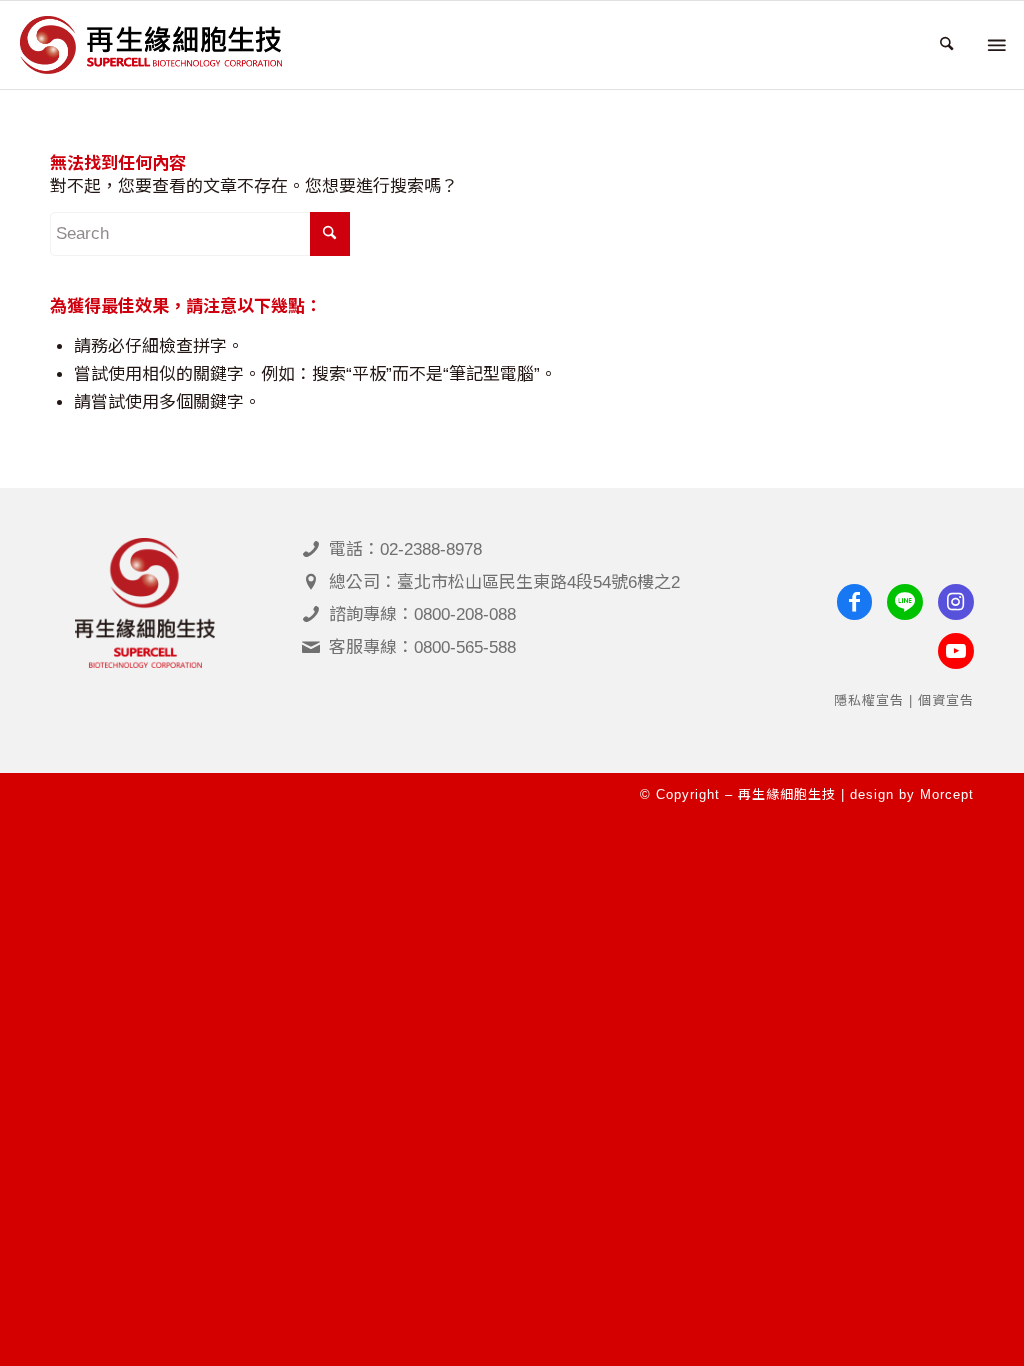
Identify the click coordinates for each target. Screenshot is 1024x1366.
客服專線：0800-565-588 (422, 647)
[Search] (946, 45)
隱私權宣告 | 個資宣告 (904, 700)
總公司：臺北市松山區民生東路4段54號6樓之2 (504, 582)
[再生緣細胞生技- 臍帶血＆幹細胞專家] (150, 45)
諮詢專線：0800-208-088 (422, 614)
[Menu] (995, 45)
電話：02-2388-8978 (405, 549)
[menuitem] (946, 45)
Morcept (947, 794)
